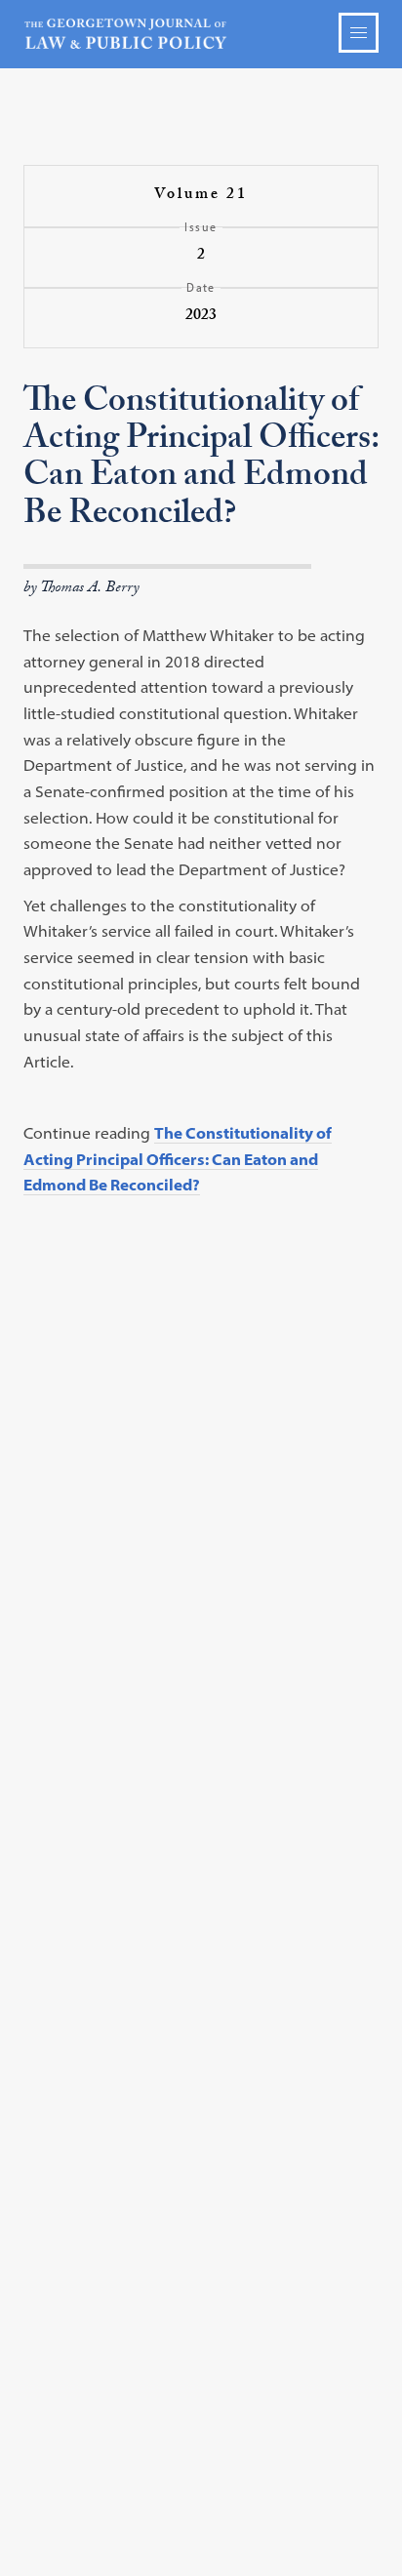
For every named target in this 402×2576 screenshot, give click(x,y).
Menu (359, 33)
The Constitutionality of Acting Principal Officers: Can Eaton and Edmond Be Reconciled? (178, 1159)
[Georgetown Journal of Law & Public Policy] (201, 34)
